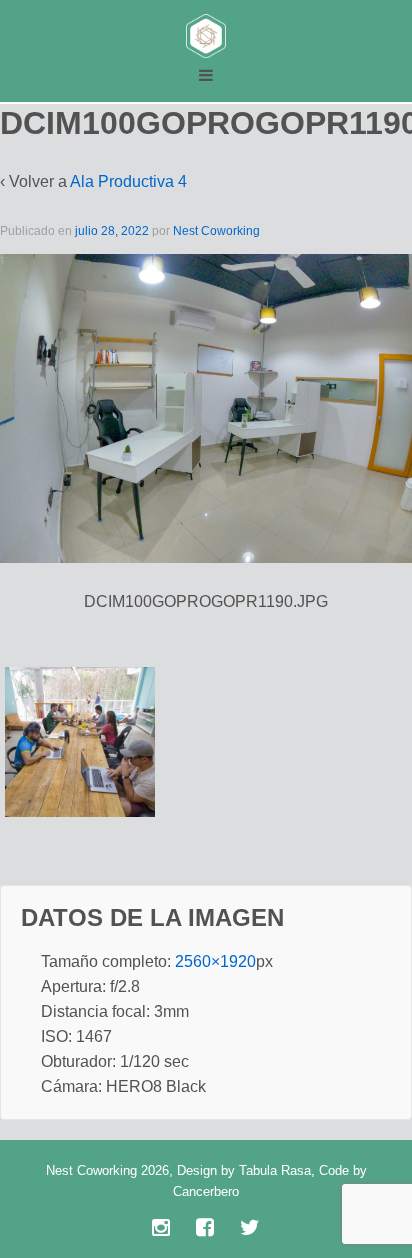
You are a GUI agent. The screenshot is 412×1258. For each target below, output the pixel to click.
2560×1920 (215, 961)
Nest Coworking (216, 231)
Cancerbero (206, 1191)
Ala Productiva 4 (128, 181)
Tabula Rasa (275, 1170)
